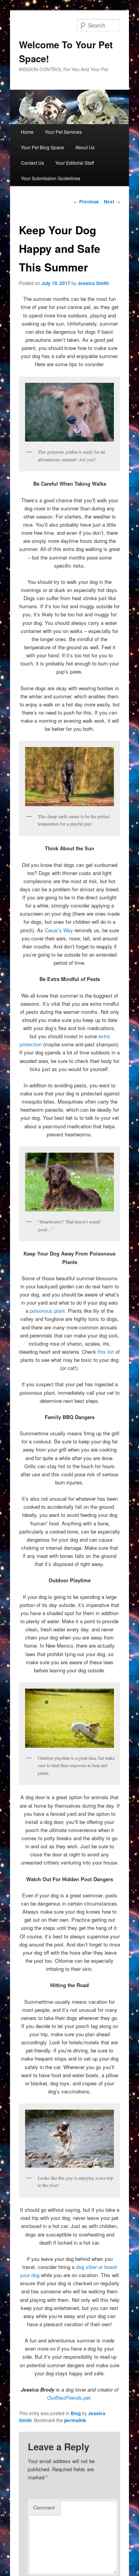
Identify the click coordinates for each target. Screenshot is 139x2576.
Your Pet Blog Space (42, 147)
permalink (75, 2420)
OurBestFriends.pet (69, 2398)
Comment (44, 2507)
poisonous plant (47, 1311)
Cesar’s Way (59, 930)
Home (27, 132)
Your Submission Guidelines (51, 178)
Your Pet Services (63, 132)
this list (106, 1352)
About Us (85, 147)
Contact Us (32, 163)
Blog (76, 2413)
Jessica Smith (93, 283)
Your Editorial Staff (75, 163)
